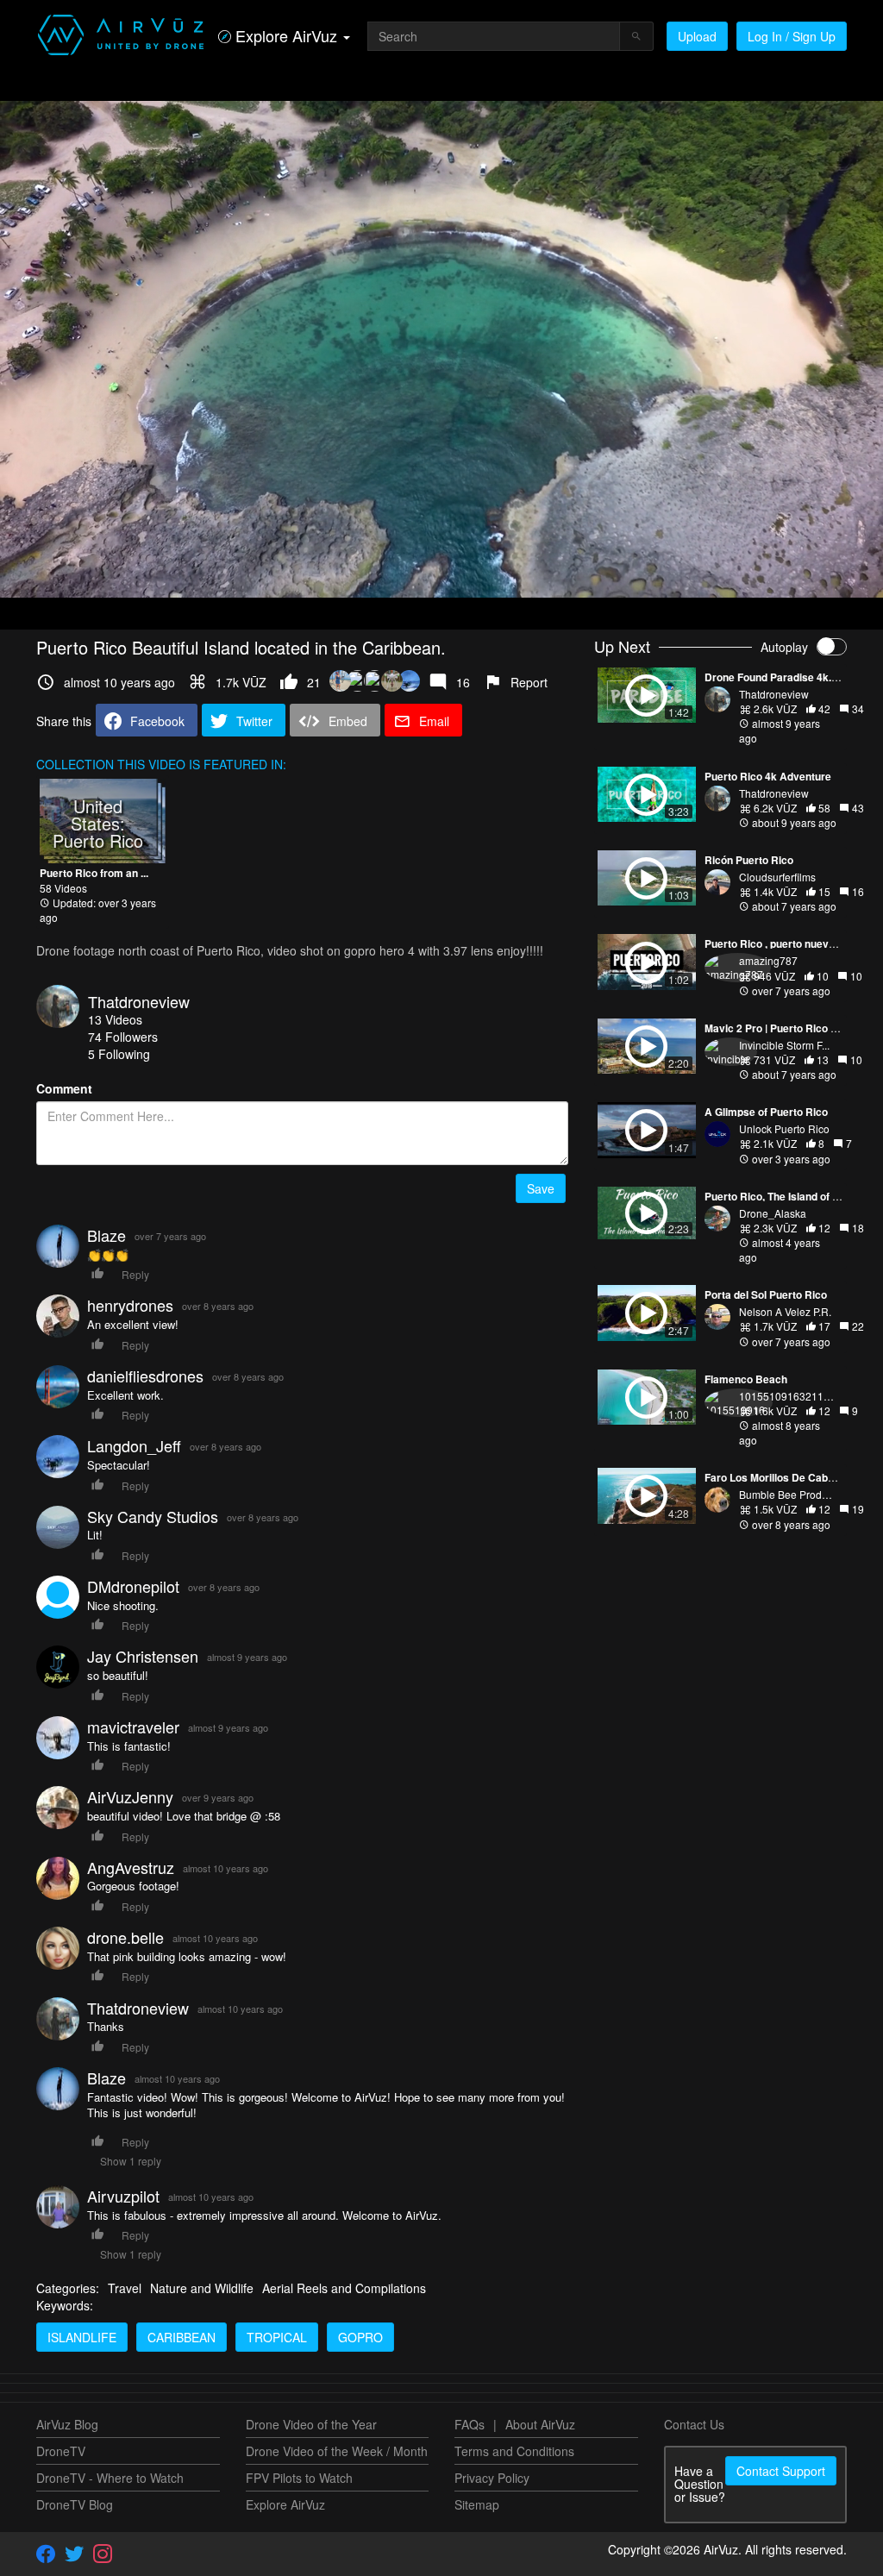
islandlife (82, 2337)
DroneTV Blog (75, 2504)
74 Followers (123, 1037)
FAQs (470, 2424)
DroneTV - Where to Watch (110, 2478)
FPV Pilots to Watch (299, 2478)
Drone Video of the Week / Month (337, 2451)
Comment (64, 1088)
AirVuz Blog (67, 2424)
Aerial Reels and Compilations (344, 2288)
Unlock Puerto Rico (784, 1128)
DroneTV (61, 2451)
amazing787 (768, 960)
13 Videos (115, 1019)
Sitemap (477, 2504)
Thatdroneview (139, 1001)
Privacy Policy (492, 2478)
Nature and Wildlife (202, 2288)
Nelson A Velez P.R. (785, 1311)
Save (541, 1188)
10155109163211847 (790, 1396)
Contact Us (694, 2424)
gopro (360, 2337)
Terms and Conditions (514, 2451)
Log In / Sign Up (792, 36)
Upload (697, 36)
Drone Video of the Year (311, 2424)
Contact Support (781, 2471)
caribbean (182, 2337)
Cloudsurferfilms (777, 877)
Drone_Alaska (773, 1213)
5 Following (119, 1054)
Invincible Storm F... (784, 1045)
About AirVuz (540, 2424)
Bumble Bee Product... (791, 1494)
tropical (277, 2337)
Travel (125, 2288)
